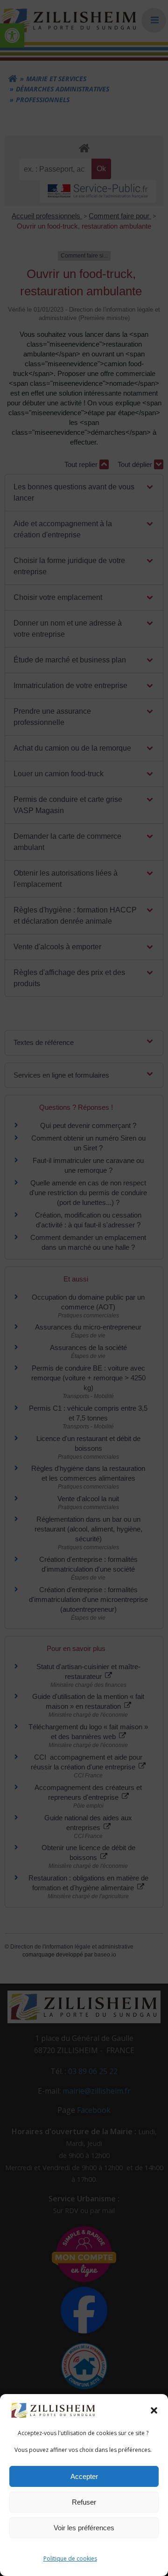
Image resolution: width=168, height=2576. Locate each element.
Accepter (84, 2476)
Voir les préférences (84, 2528)
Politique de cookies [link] (70, 2559)
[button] (154, 2410)
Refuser (84, 2502)
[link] (53, 2410)
